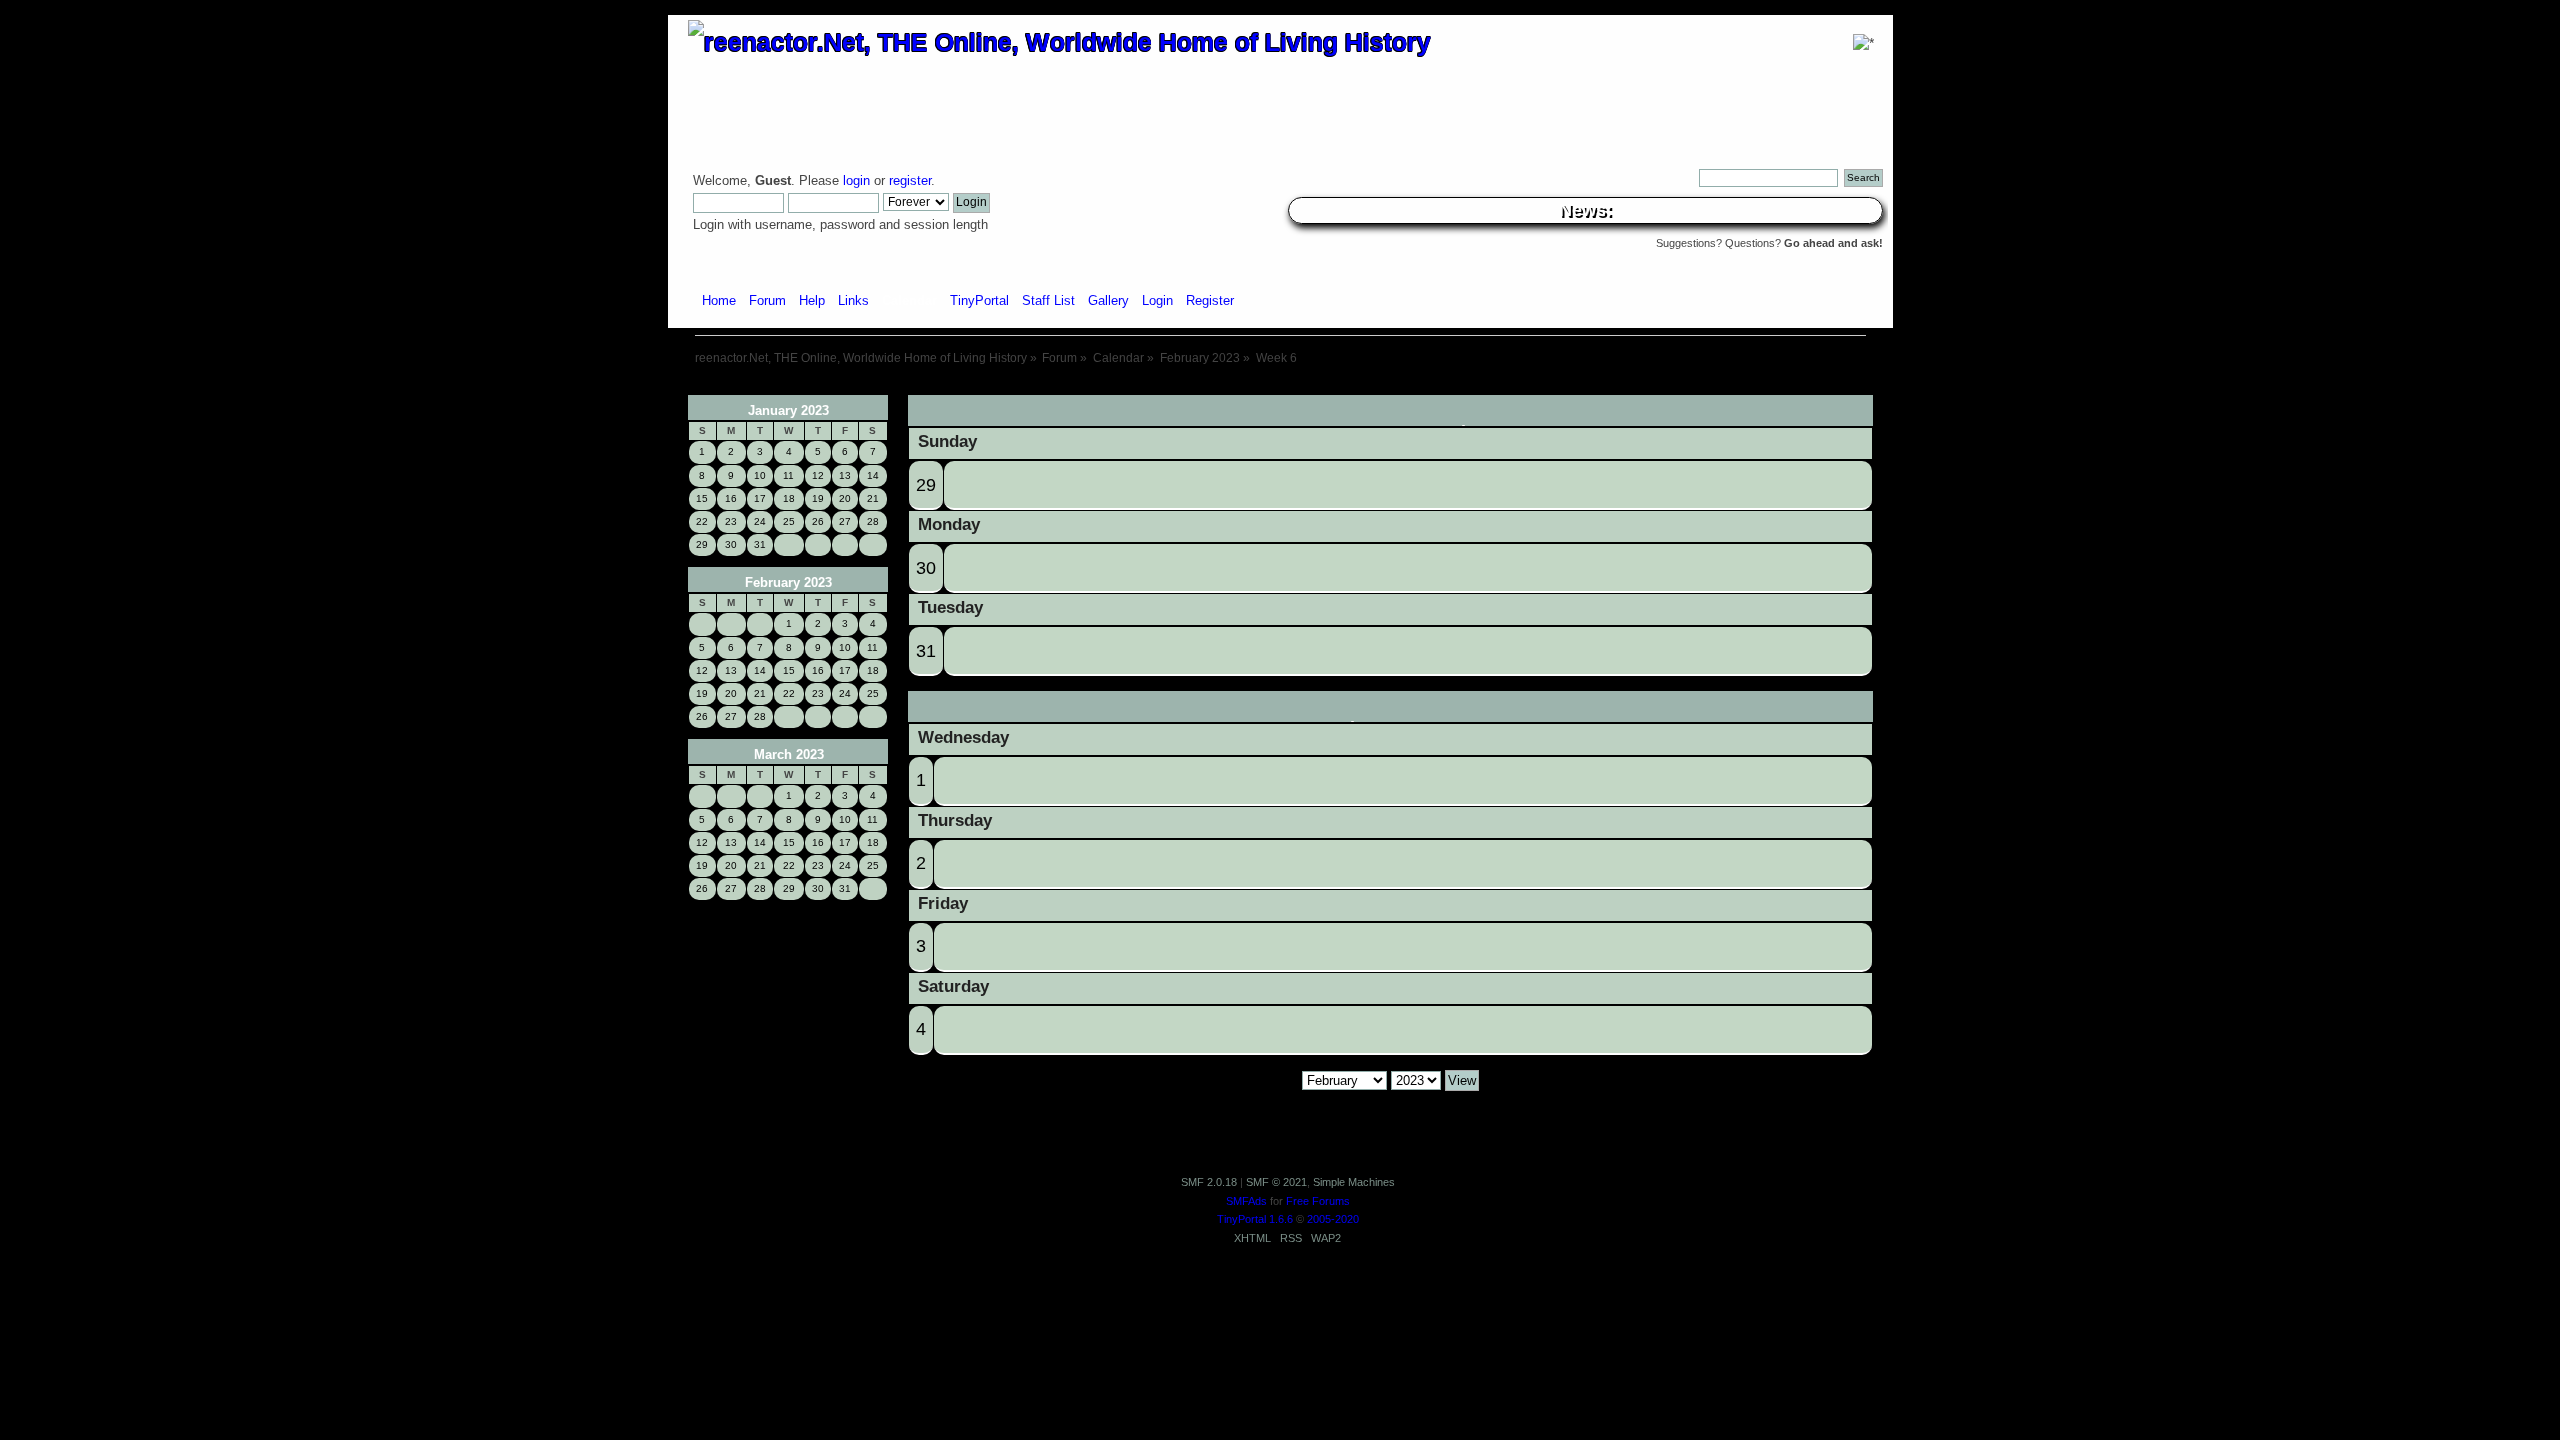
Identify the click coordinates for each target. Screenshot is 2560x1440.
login (856, 181)
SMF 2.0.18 (1209, 1182)
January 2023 (788, 410)
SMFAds (1246, 1201)
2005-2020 (1333, 1219)
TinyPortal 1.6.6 (1255, 1219)
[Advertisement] (1280, 387)
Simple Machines (1354, 1182)
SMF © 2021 (1276, 1182)
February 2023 (788, 582)
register (910, 181)
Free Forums (1318, 1201)
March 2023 (789, 754)
